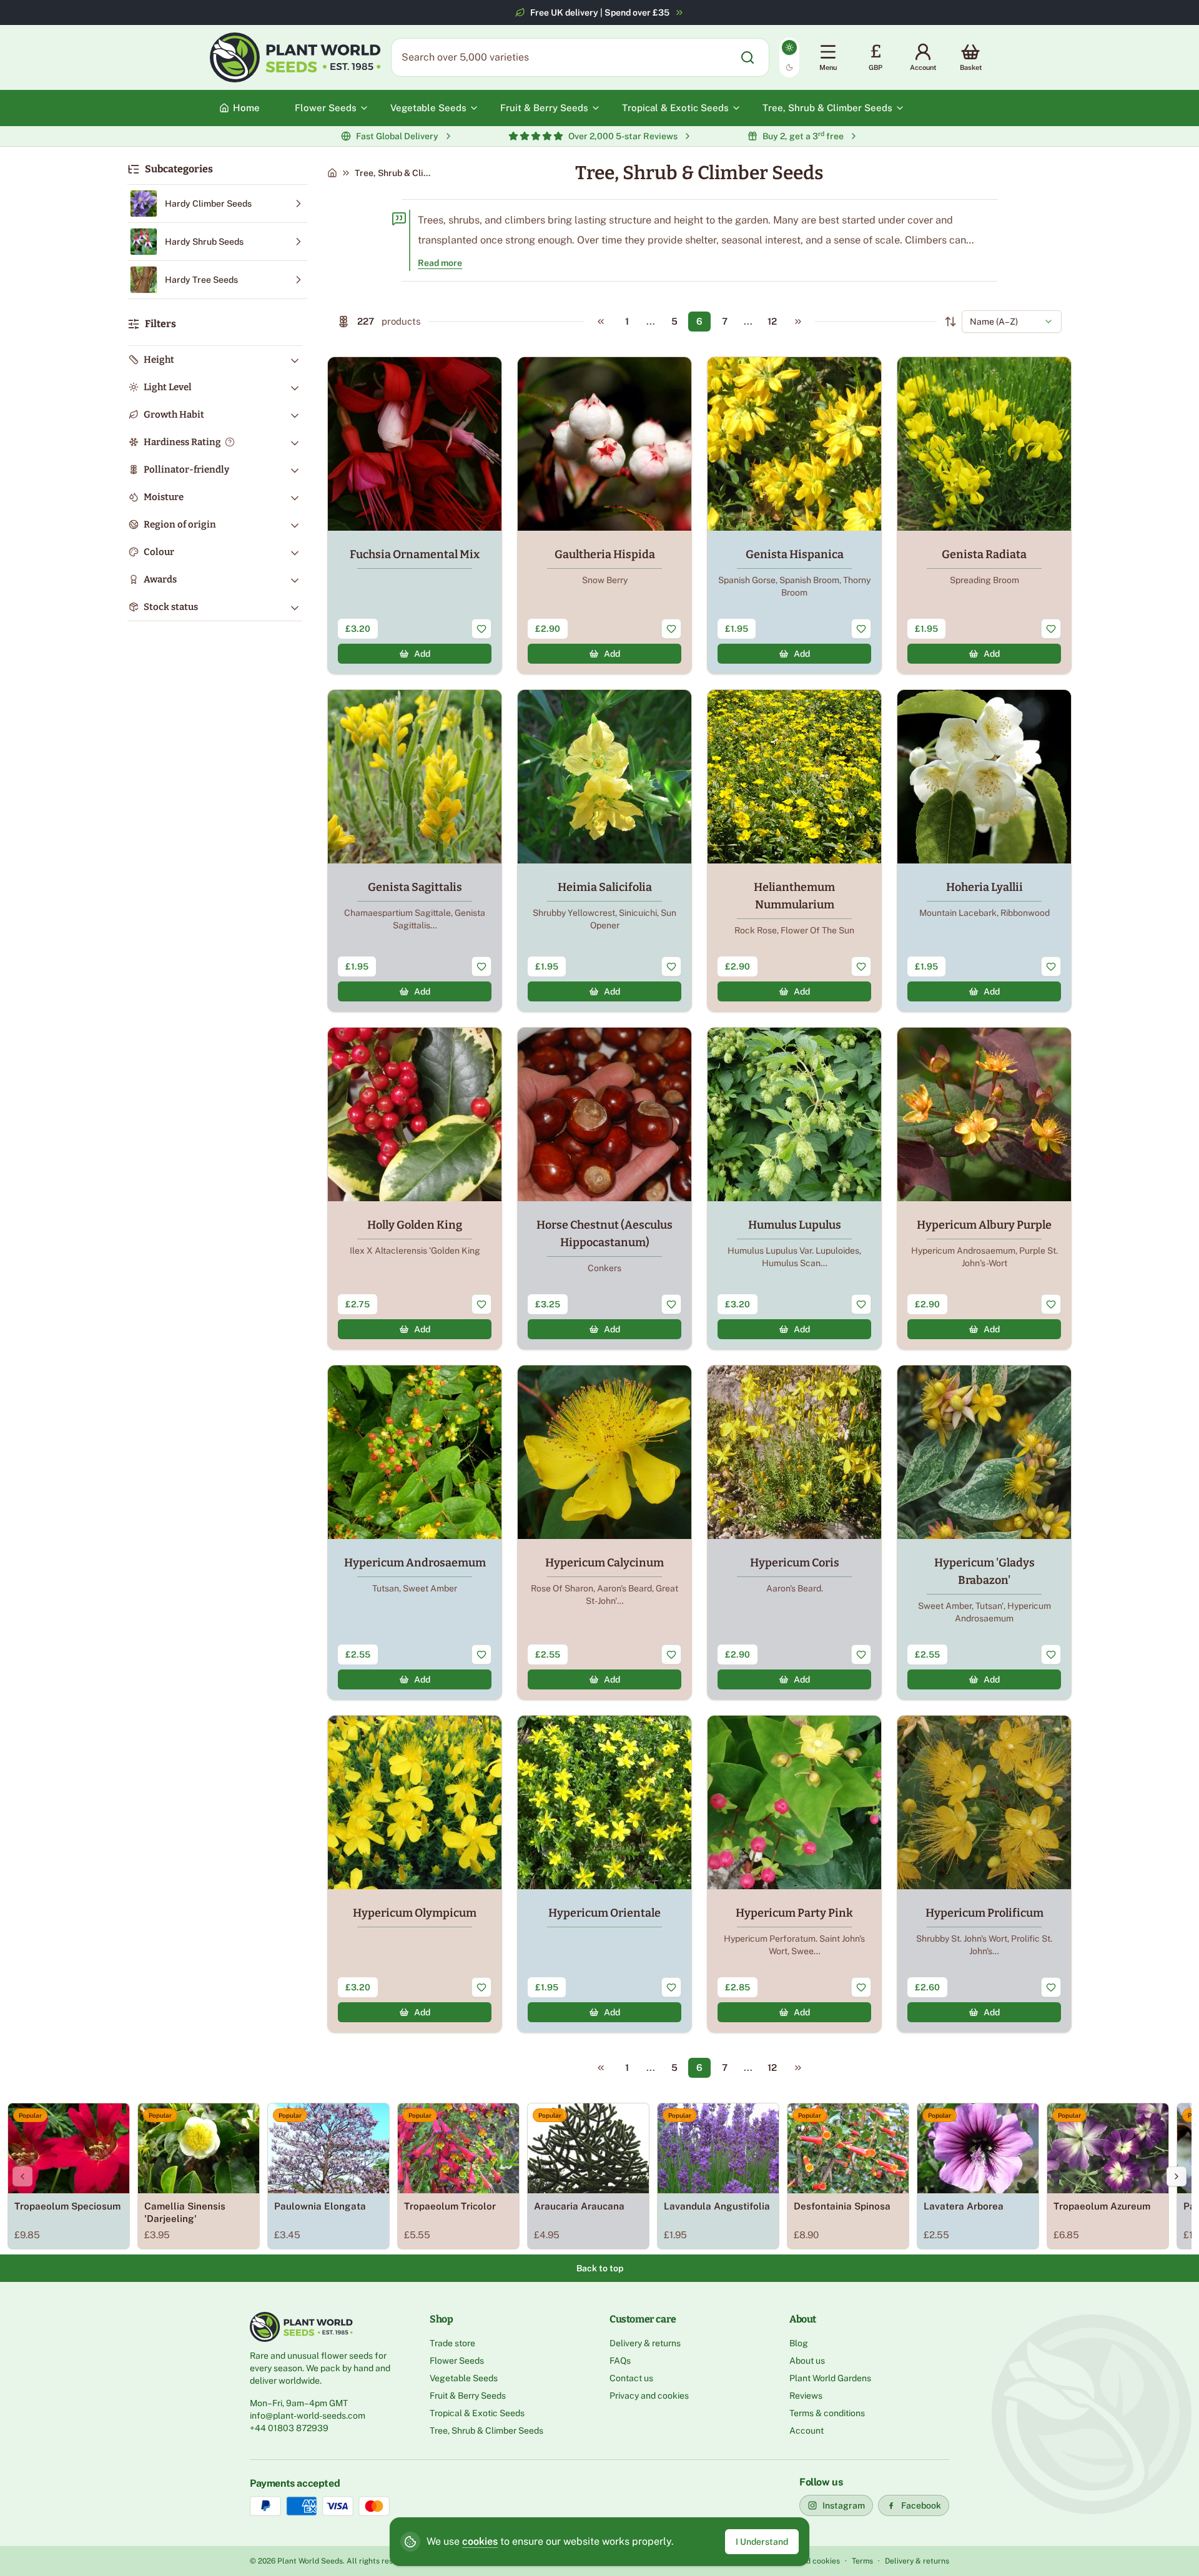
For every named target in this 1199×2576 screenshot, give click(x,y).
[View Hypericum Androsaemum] (415, 1532)
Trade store (452, 2343)
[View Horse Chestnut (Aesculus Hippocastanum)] (604, 1188)
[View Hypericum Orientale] (604, 1874)
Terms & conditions (827, 2413)
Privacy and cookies (649, 2396)
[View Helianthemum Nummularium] (794, 851)
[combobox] (1012, 322)
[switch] (789, 57)
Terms (862, 2561)
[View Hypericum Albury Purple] (984, 1188)
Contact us (631, 2378)
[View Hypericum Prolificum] (984, 1874)
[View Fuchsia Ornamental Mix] (415, 515)
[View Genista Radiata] (984, 515)
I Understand (762, 2542)
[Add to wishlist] (481, 629)
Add (422, 654)
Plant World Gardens (830, 2378)
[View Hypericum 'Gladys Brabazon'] (984, 1532)
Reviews (806, 2396)
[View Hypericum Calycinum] (604, 1532)
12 (772, 321)
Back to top (600, 2268)
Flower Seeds (457, 2361)
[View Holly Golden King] (415, 1188)
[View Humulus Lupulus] (794, 1188)
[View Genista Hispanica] (794, 515)
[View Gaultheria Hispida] (604, 515)
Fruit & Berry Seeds (468, 2396)
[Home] (332, 173)
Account (807, 2431)
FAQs (620, 2361)
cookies (480, 2541)
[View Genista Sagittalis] (415, 851)
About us (807, 2361)
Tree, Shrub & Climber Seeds (486, 2431)
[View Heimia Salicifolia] (604, 851)
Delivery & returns (645, 2343)
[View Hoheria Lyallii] (984, 851)
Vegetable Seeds (464, 2378)
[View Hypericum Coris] (794, 1532)
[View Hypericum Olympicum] (415, 1874)
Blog (799, 2343)
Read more (440, 263)
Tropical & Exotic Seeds (477, 2413)
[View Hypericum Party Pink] (794, 1874)
